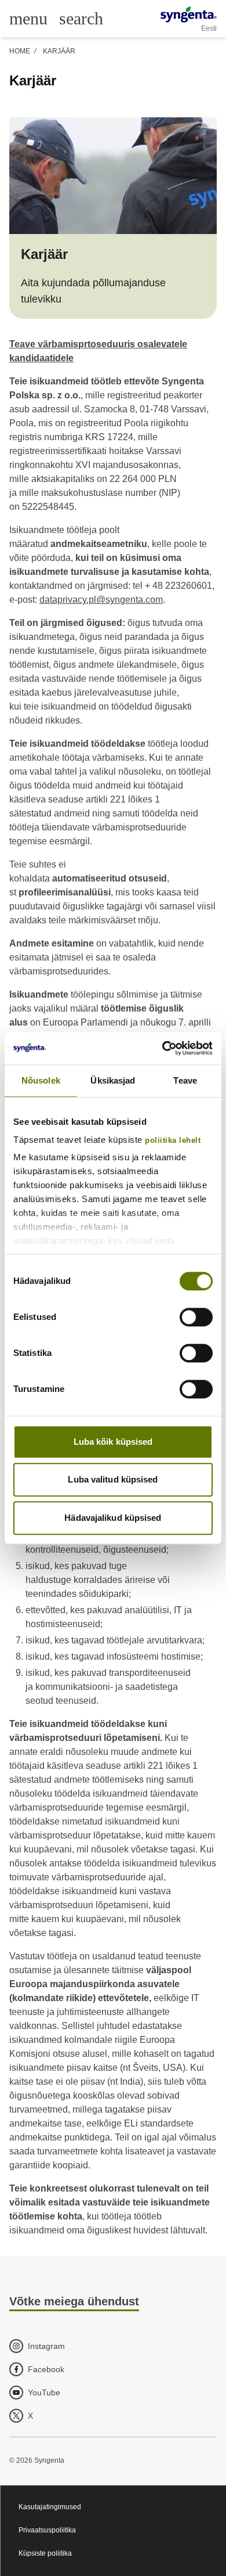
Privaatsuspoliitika (47, 2530)
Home (20, 51)
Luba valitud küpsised (113, 1479)
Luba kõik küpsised (113, 1442)
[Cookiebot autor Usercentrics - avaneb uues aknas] (163, 1048)
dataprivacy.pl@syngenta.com (101, 600)
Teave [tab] (185, 1080)
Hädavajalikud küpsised (113, 1518)
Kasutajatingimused (50, 2507)
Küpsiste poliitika (45, 2553)
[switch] (196, 1317)
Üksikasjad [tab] (113, 1080)
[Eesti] (189, 15)
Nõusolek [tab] (41, 1080)
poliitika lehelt (173, 1141)
